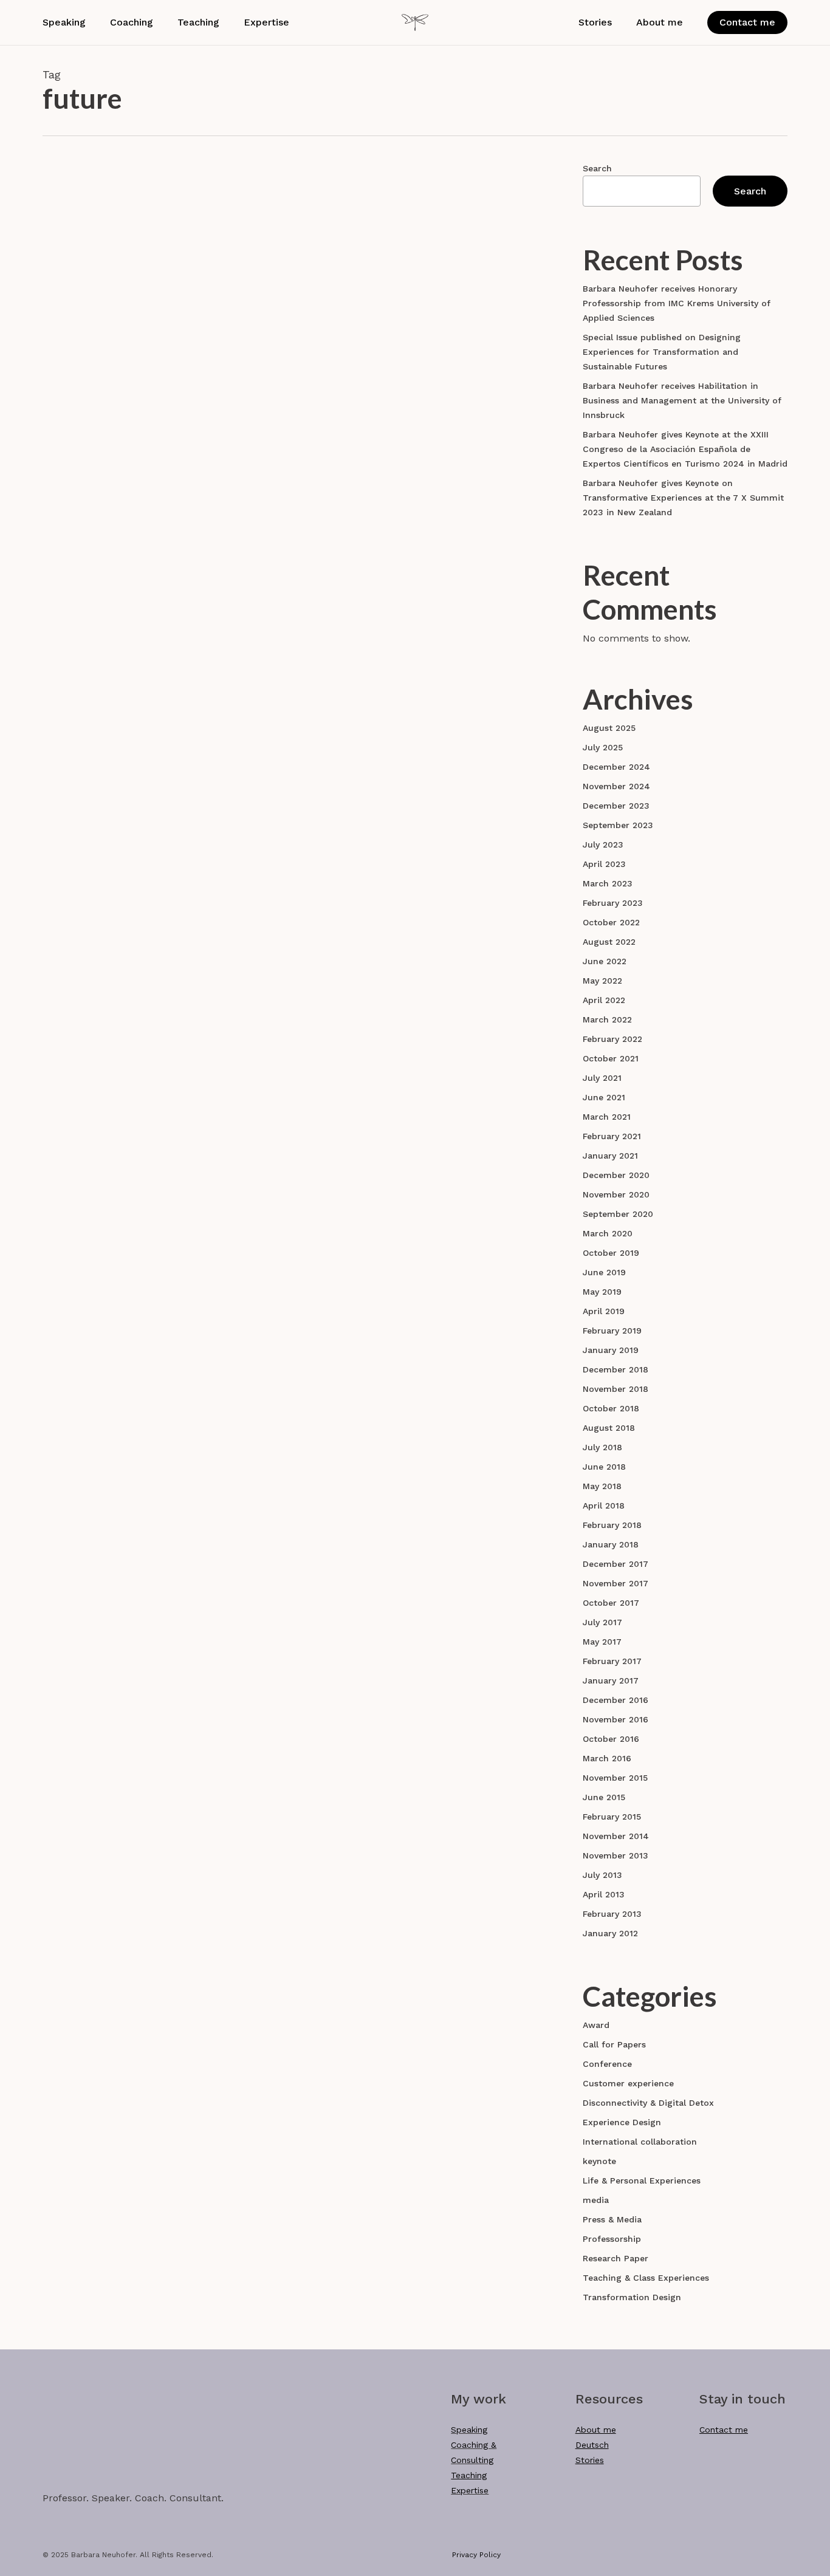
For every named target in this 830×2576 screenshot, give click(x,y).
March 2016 (607, 1758)
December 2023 (616, 806)
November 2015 (615, 1778)
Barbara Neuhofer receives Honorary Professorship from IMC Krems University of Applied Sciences (677, 303)
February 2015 (612, 1817)
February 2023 (613, 903)
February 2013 (612, 1914)
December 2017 (616, 1564)
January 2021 (610, 1156)
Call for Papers (614, 2044)
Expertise (470, 2490)
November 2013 (616, 1855)
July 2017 (602, 1622)
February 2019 (612, 1331)
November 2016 (616, 1719)
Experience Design (379, 1000)
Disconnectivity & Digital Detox (648, 2103)
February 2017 (612, 1661)
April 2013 (604, 1894)
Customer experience (289, 1000)
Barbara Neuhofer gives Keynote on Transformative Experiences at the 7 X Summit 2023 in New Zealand (683, 498)
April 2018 (604, 1506)
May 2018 (602, 1486)
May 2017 (602, 1642)
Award (596, 2025)
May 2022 (602, 981)
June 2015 (604, 1797)
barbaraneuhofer (310, 389)
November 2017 (616, 1583)
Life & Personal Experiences (642, 2180)
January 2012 (610, 1933)
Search (597, 168)
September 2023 (618, 825)
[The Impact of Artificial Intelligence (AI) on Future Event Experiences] (127, 829)
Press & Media (612, 2219)
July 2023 (603, 844)
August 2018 (609, 1428)
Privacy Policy (476, 2555)
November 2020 (616, 1194)
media (596, 2200)
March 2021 (607, 1117)
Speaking (469, 2430)
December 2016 (616, 1700)
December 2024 (616, 767)
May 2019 (602, 1292)
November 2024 (616, 786)
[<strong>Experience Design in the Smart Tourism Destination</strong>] (127, 1064)
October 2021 (611, 1058)
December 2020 (616, 1175)
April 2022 (604, 1000)
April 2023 (604, 864)
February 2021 (612, 1136)
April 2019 (604, 1311)
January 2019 (611, 1350)
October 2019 (611, 1253)
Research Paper (276, 250)
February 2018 (612, 1525)
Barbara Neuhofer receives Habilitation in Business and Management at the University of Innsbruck (682, 400)
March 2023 (608, 883)
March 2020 (608, 1233)
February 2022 (612, 1039)
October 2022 (611, 922)
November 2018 (616, 1389)
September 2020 (618, 1214)
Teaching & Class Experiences (646, 2278)
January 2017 (611, 1680)
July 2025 (603, 747)
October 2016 (611, 1739)
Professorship (612, 2239)
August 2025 (609, 728)
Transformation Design (632, 2297)
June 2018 (604, 1467)
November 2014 (616, 1836)
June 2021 (604, 1097)
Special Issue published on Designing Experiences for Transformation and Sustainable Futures (662, 352)
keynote (599, 2161)
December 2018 (616, 1369)
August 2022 (609, 942)
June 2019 (604, 1272)
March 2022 (607, 1019)
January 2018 (611, 1544)
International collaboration (300, 508)
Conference (607, 2064)
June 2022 (605, 961)
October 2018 (611, 1408)
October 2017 (611, 1603)
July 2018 (602, 1447)
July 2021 (602, 1078)
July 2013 (602, 1875)
